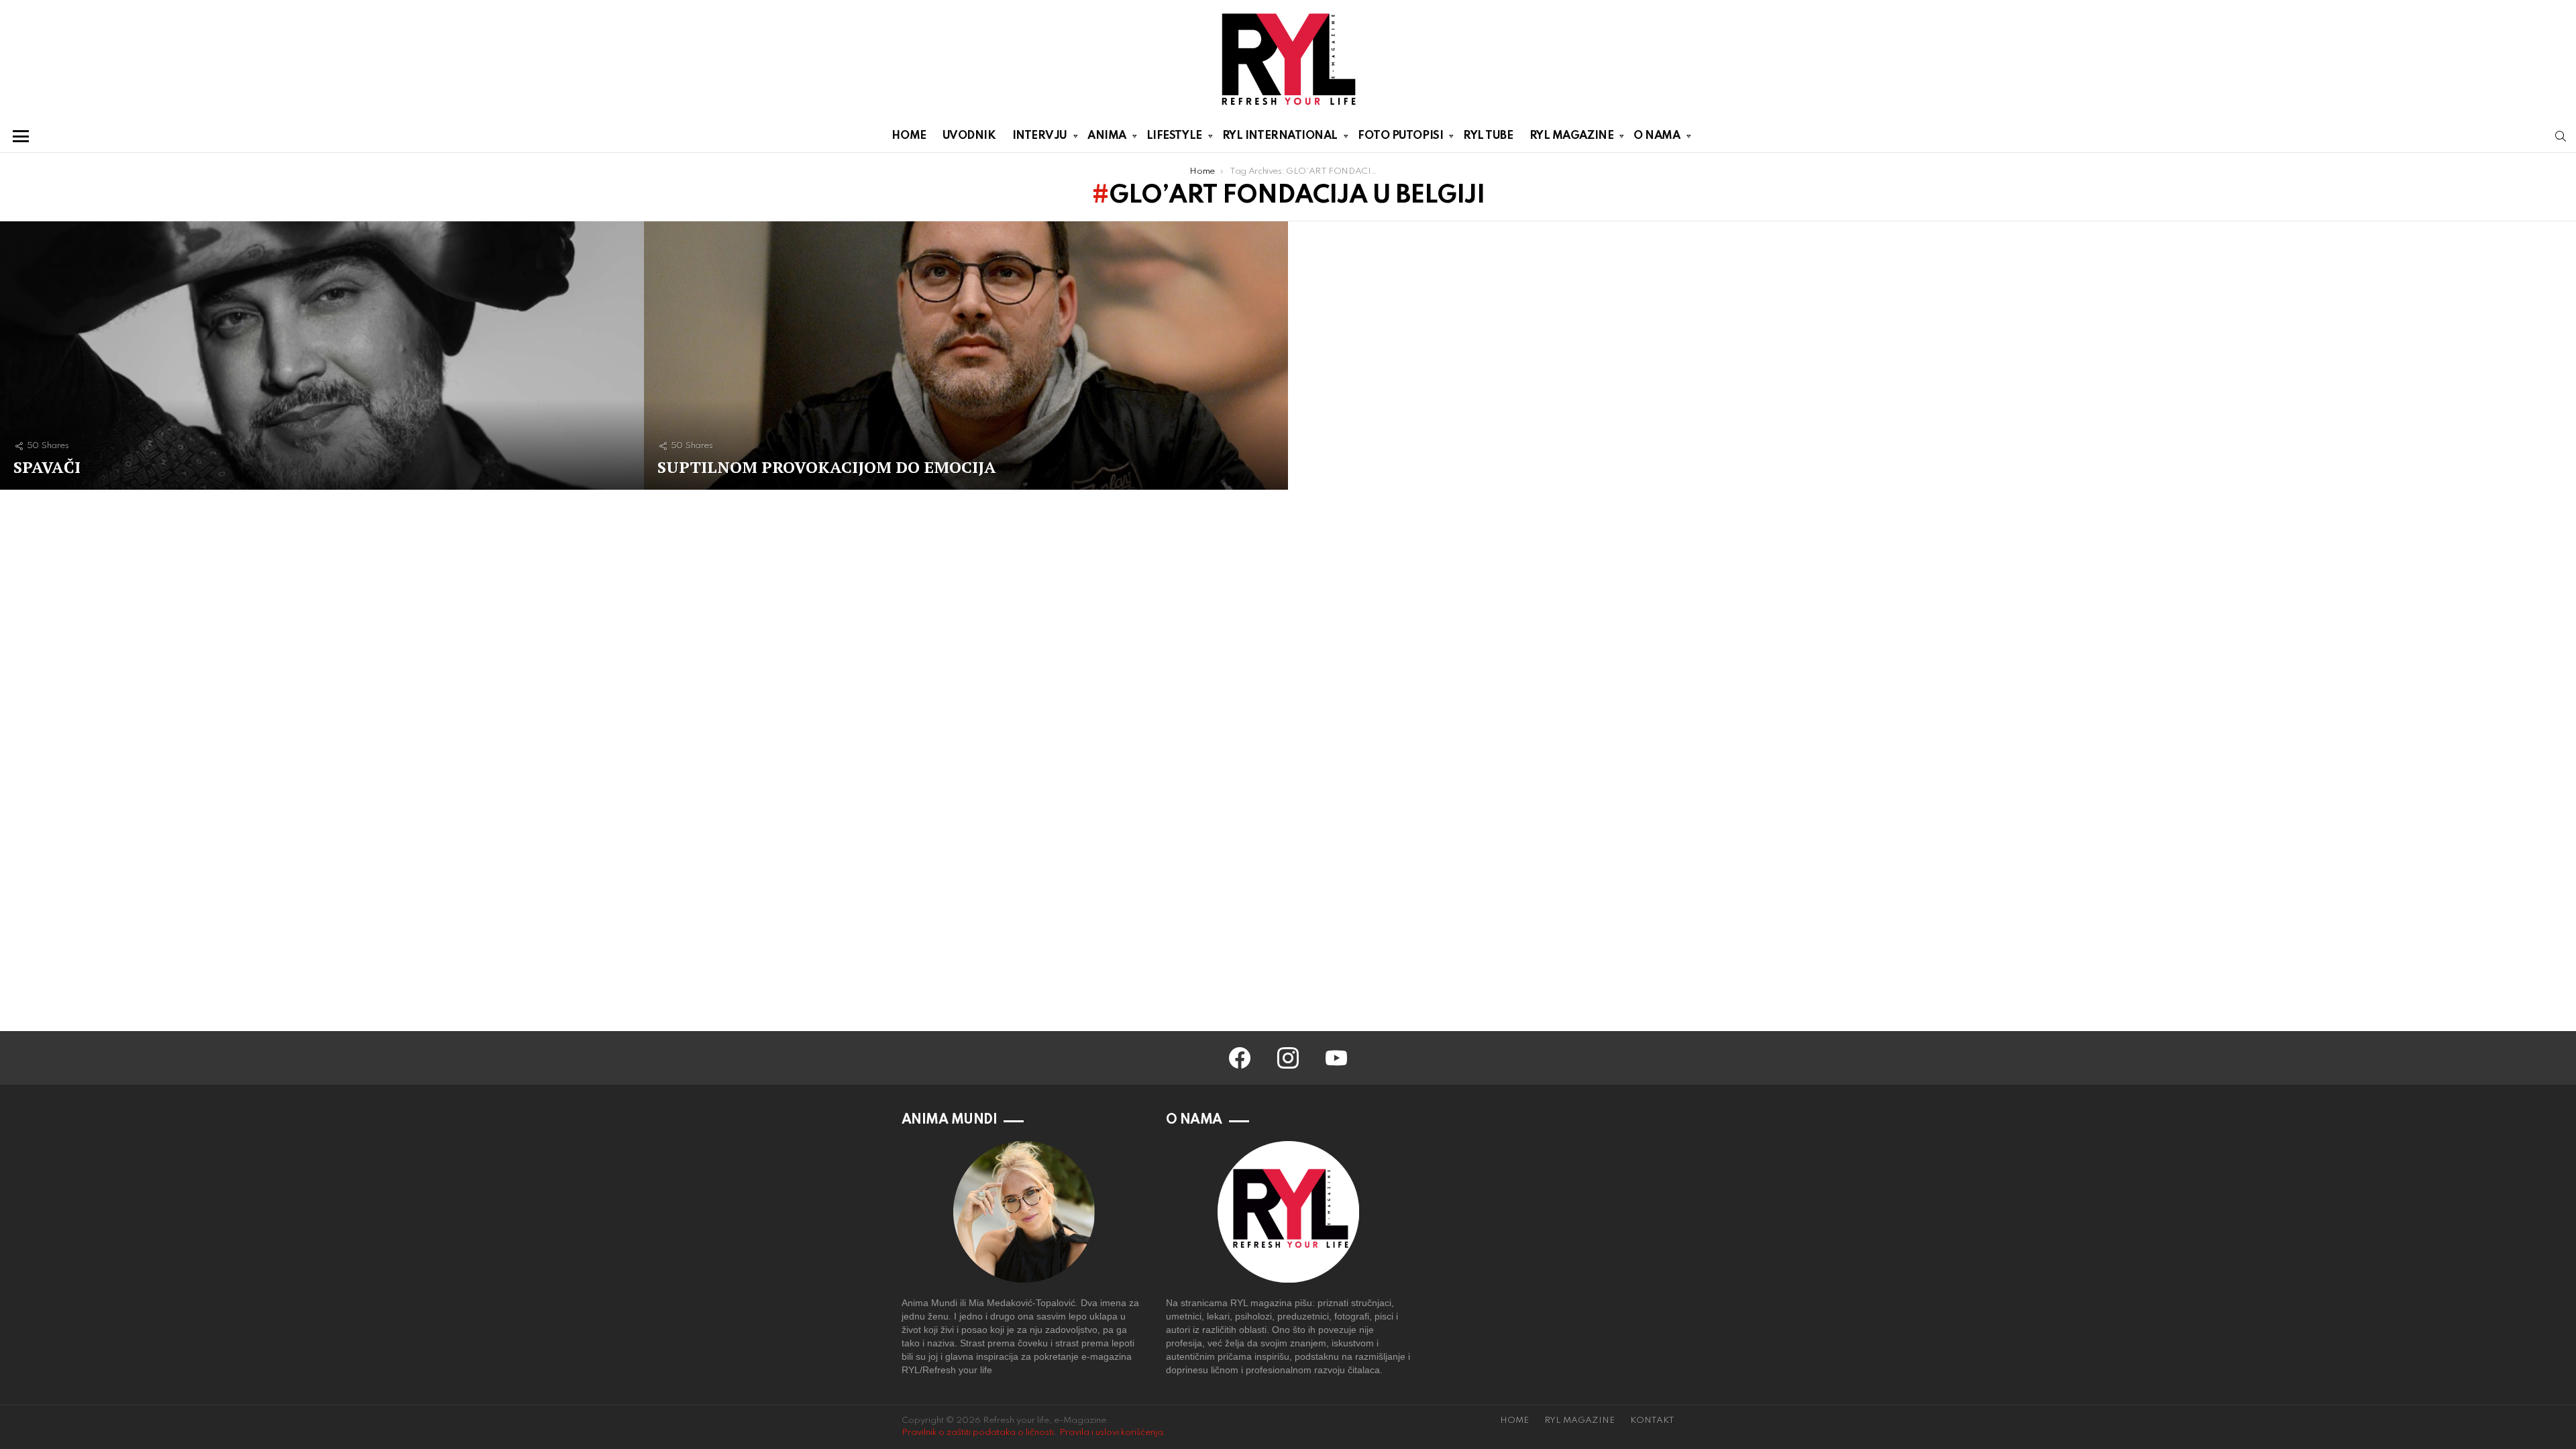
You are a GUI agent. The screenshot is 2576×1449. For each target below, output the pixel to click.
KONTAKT (1652, 1420)
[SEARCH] (2561, 136)
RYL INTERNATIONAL (1280, 136)
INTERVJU (1040, 136)
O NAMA (1657, 136)
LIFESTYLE (1174, 136)
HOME (909, 136)
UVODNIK (969, 136)
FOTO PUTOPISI (1400, 136)
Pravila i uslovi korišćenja (1111, 1433)
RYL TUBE (1488, 136)
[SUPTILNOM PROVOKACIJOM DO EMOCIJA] (966, 356)
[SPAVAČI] (322, 356)
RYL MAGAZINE (1572, 136)
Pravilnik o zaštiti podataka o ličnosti (978, 1433)
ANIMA (1107, 136)
